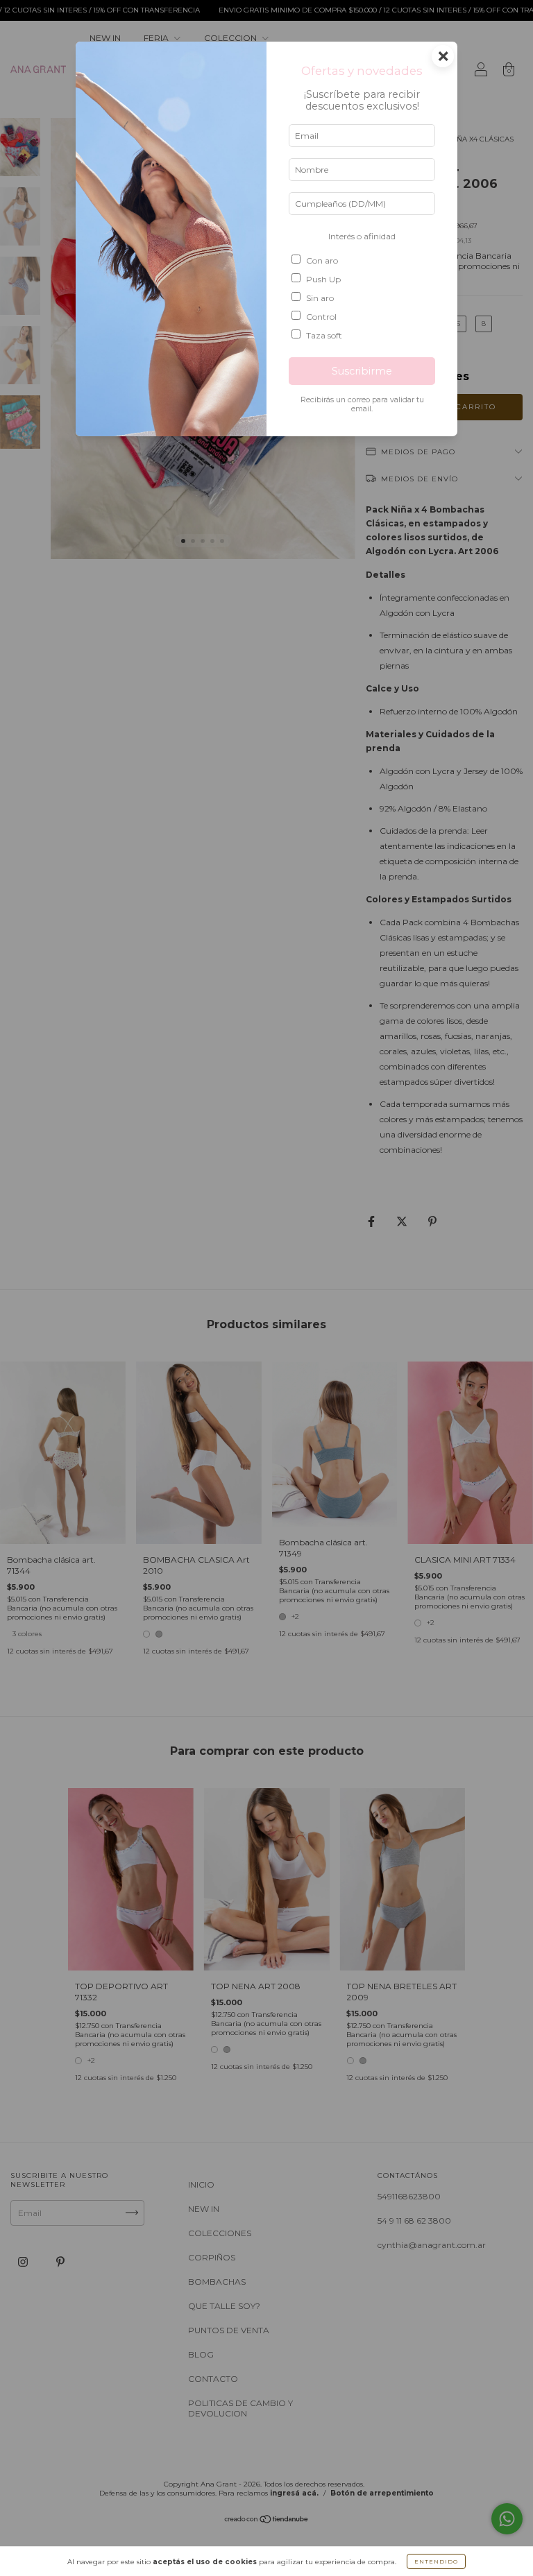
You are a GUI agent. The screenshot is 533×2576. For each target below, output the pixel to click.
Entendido (436, 2561)
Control (321, 317)
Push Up (323, 279)
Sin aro (320, 298)
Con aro (322, 260)
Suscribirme (362, 371)
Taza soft (324, 335)
